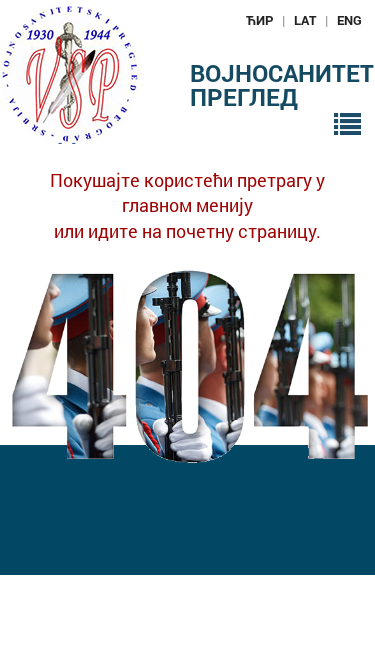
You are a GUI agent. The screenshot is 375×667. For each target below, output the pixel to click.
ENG (349, 20)
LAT (305, 20)
